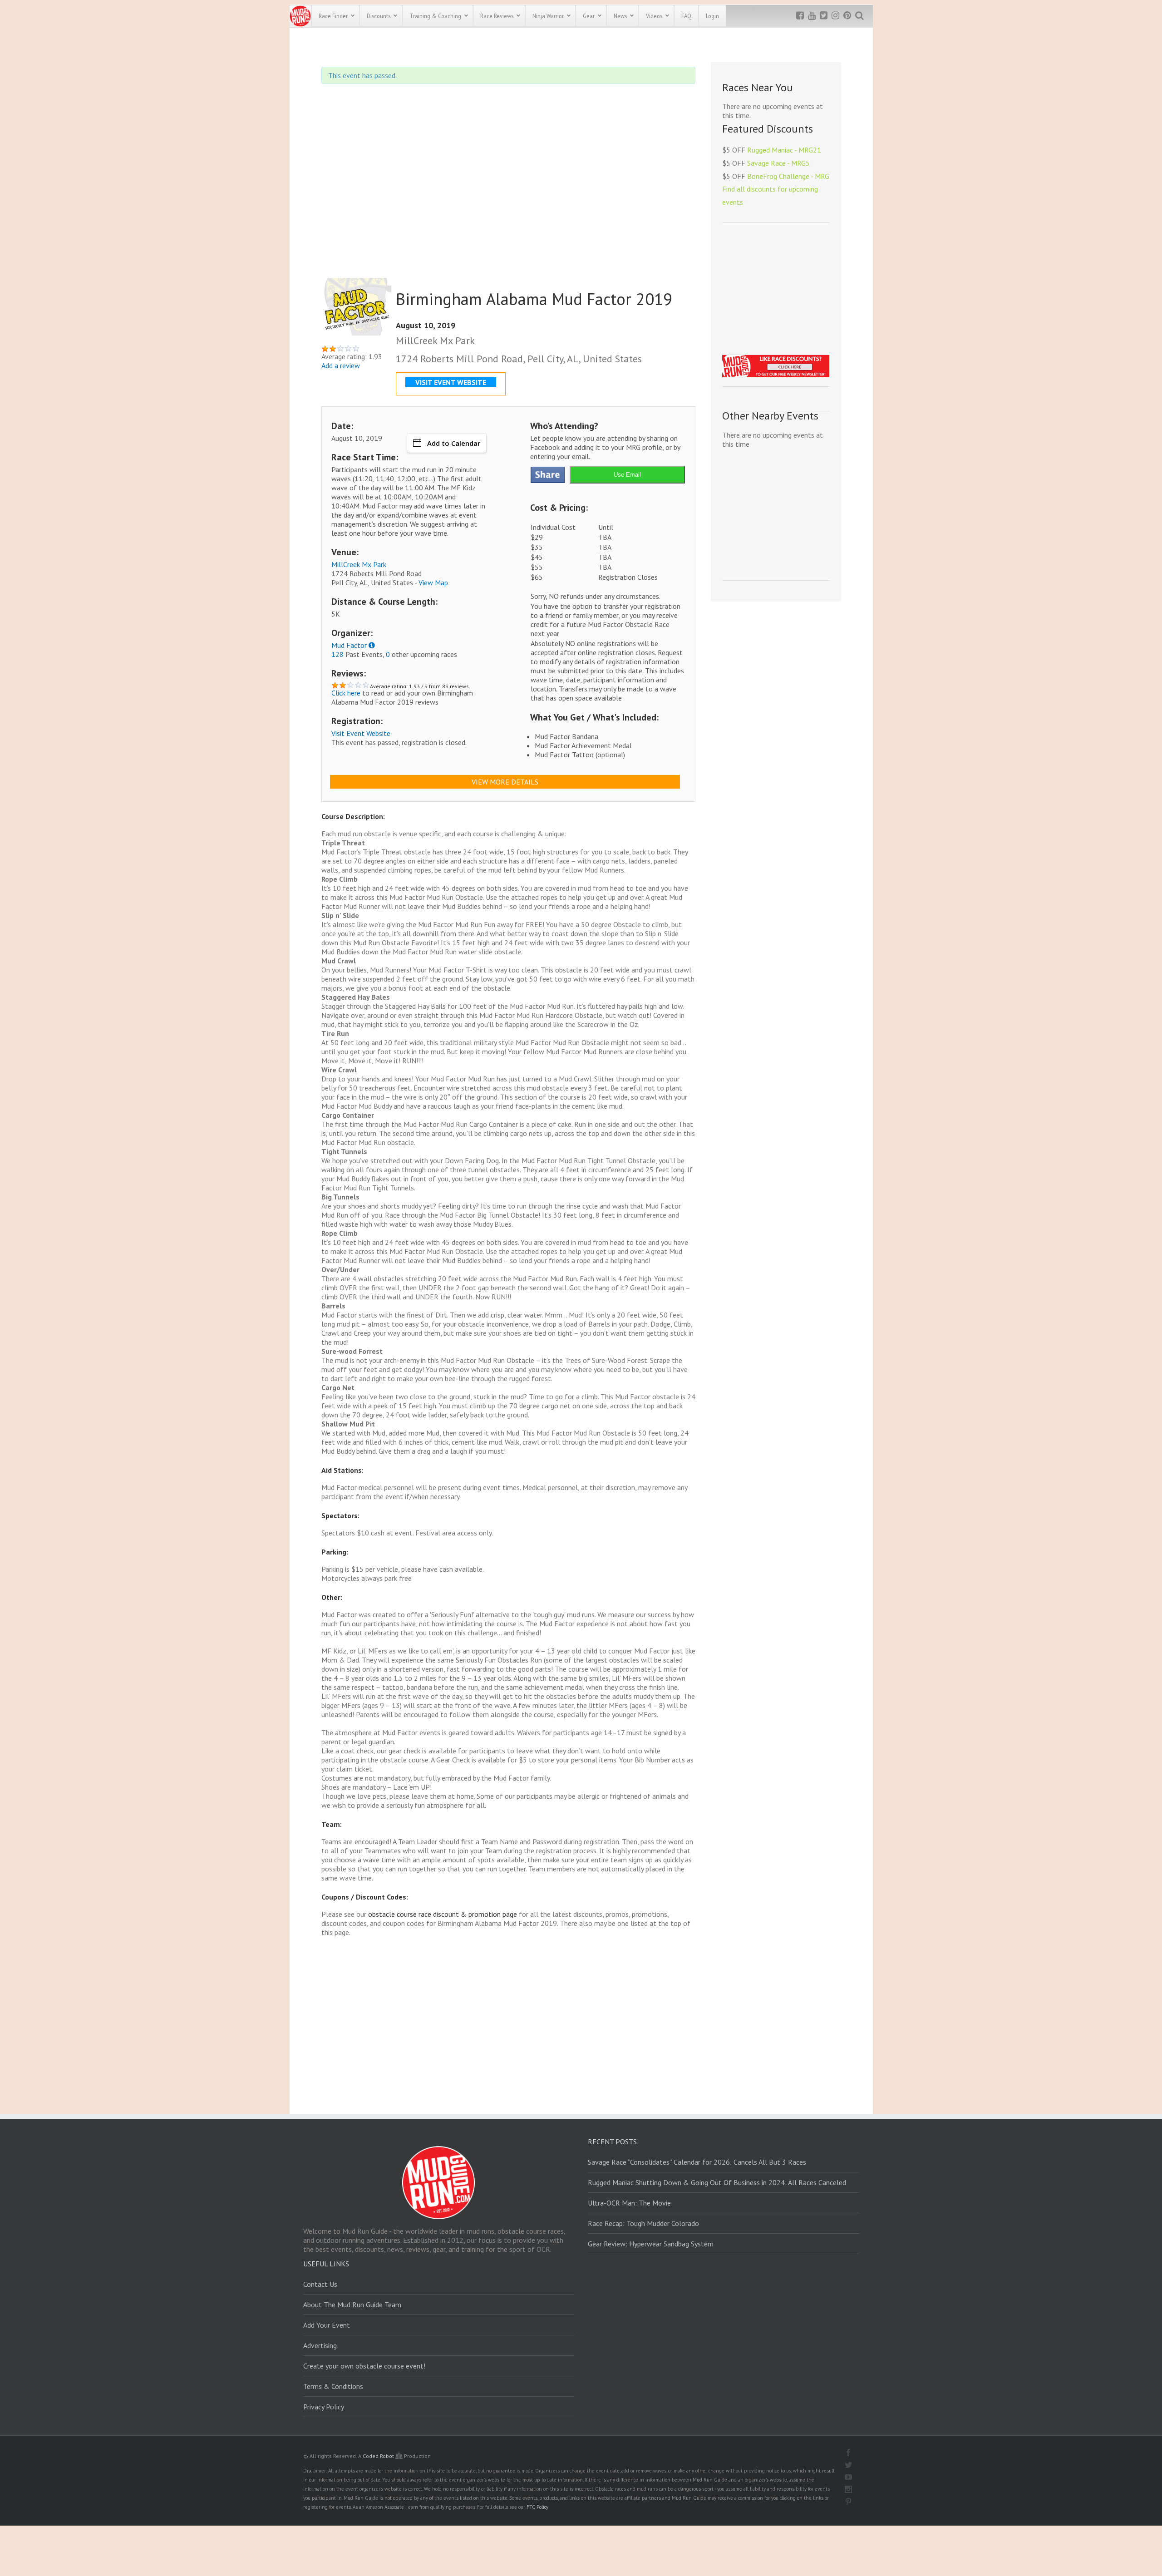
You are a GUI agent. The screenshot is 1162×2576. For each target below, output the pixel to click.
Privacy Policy (324, 2407)
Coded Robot (379, 2456)
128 (337, 654)
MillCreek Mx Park (359, 564)
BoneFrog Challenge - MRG (788, 176)
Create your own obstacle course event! (364, 2366)
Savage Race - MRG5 (778, 163)
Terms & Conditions (333, 2386)
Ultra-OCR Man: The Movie (629, 2203)
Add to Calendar (454, 443)
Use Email (627, 475)
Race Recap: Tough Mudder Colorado (643, 2223)
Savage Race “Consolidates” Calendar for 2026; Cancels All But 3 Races (697, 2162)
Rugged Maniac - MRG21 (784, 150)
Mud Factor (349, 645)
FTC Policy (537, 2507)
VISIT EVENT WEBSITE (451, 382)
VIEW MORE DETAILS (505, 782)
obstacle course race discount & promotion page (443, 1914)
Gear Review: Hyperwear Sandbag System (651, 2244)
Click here (346, 693)
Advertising (320, 2345)
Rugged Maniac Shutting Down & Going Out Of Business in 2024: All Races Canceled (717, 2182)
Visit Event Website (361, 733)
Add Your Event (327, 2325)
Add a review (341, 365)
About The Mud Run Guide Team (352, 2305)
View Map (433, 582)
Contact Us (320, 2284)
